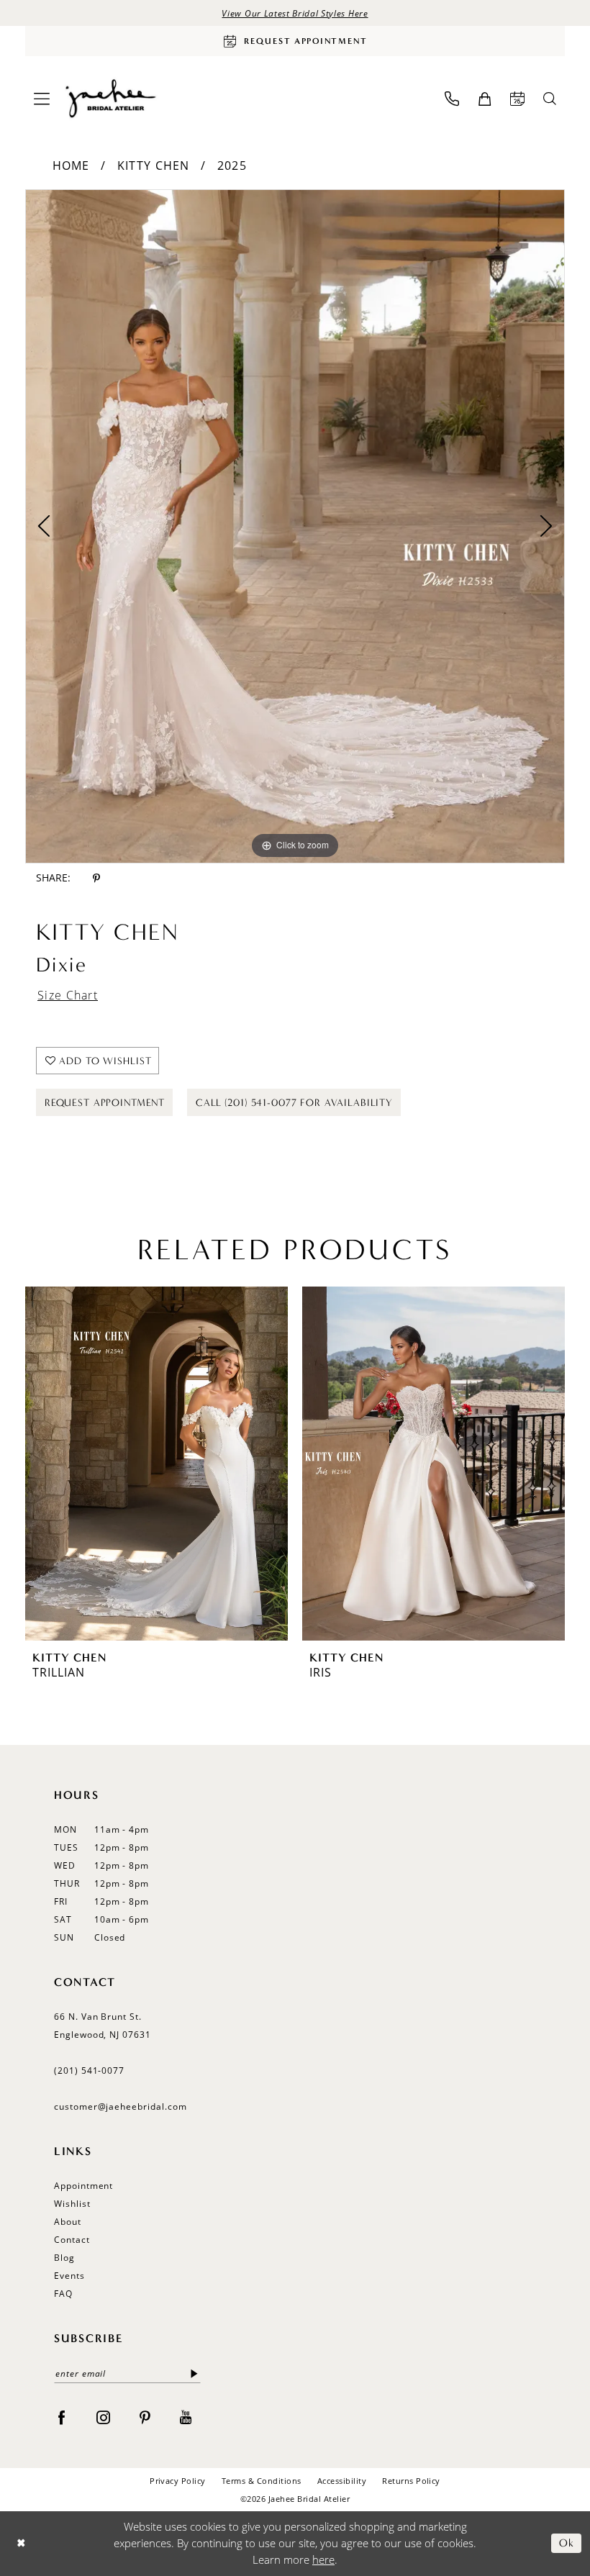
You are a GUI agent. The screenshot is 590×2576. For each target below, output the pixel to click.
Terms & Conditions (262, 2481)
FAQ (63, 2294)
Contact (72, 2240)
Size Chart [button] (68, 995)
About (68, 2222)
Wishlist (72, 2204)
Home (71, 165)
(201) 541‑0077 (89, 2071)
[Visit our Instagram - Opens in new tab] (103, 2416)
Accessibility (342, 2481)
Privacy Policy (178, 2481)
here (323, 2559)
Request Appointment (105, 1103)
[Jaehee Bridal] (110, 99)
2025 (232, 165)
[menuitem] (42, 99)
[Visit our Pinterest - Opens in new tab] (145, 2416)
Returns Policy (411, 2481)
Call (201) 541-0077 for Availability (294, 1103)
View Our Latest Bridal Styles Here (295, 13)
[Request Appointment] (517, 99)
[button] (42, 99)
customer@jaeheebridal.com (121, 2106)
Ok (567, 2544)
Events (69, 2276)
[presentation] (156, 1464)
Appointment (83, 2186)
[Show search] (550, 99)
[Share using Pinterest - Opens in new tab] (96, 878)
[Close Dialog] (21, 2543)
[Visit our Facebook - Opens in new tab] (62, 2416)
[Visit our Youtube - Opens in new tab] (186, 2416)
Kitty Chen (154, 165)
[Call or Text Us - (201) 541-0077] (452, 99)
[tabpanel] (295, 526)
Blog (64, 2258)
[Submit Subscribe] (195, 2373)
